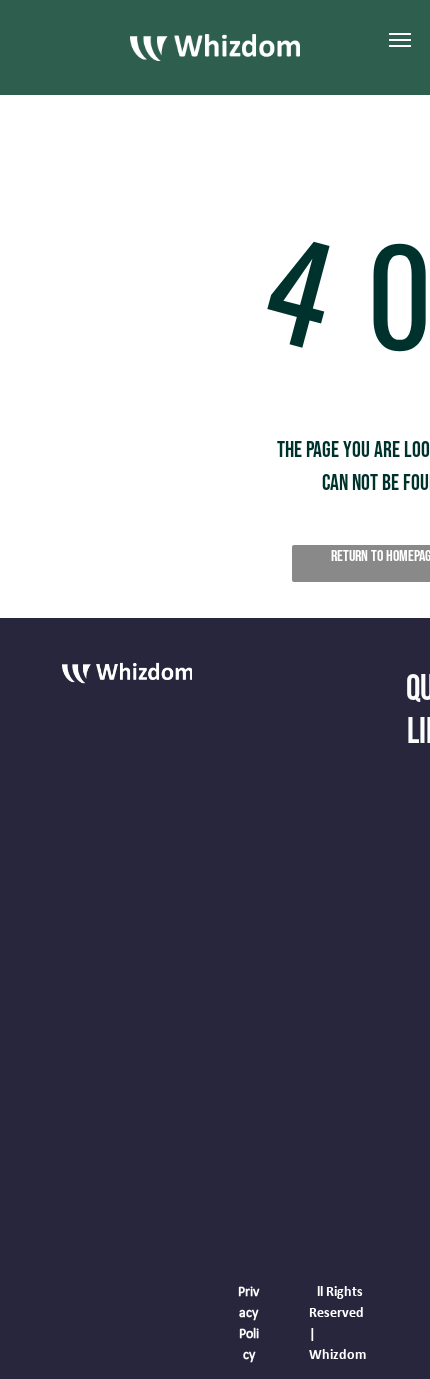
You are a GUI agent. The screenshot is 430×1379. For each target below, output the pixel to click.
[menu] (400, 40)
